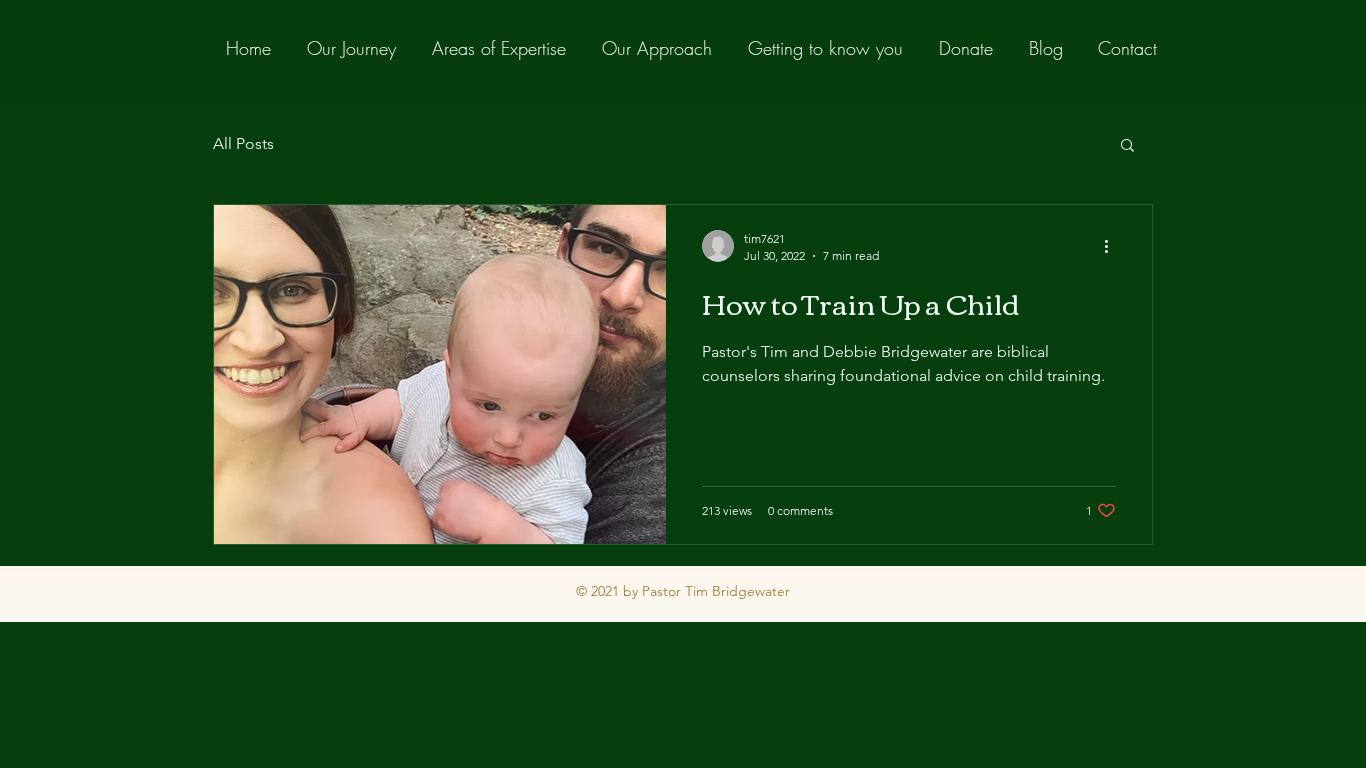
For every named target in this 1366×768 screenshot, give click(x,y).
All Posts (243, 143)
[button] (1127, 146)
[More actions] (1113, 246)
